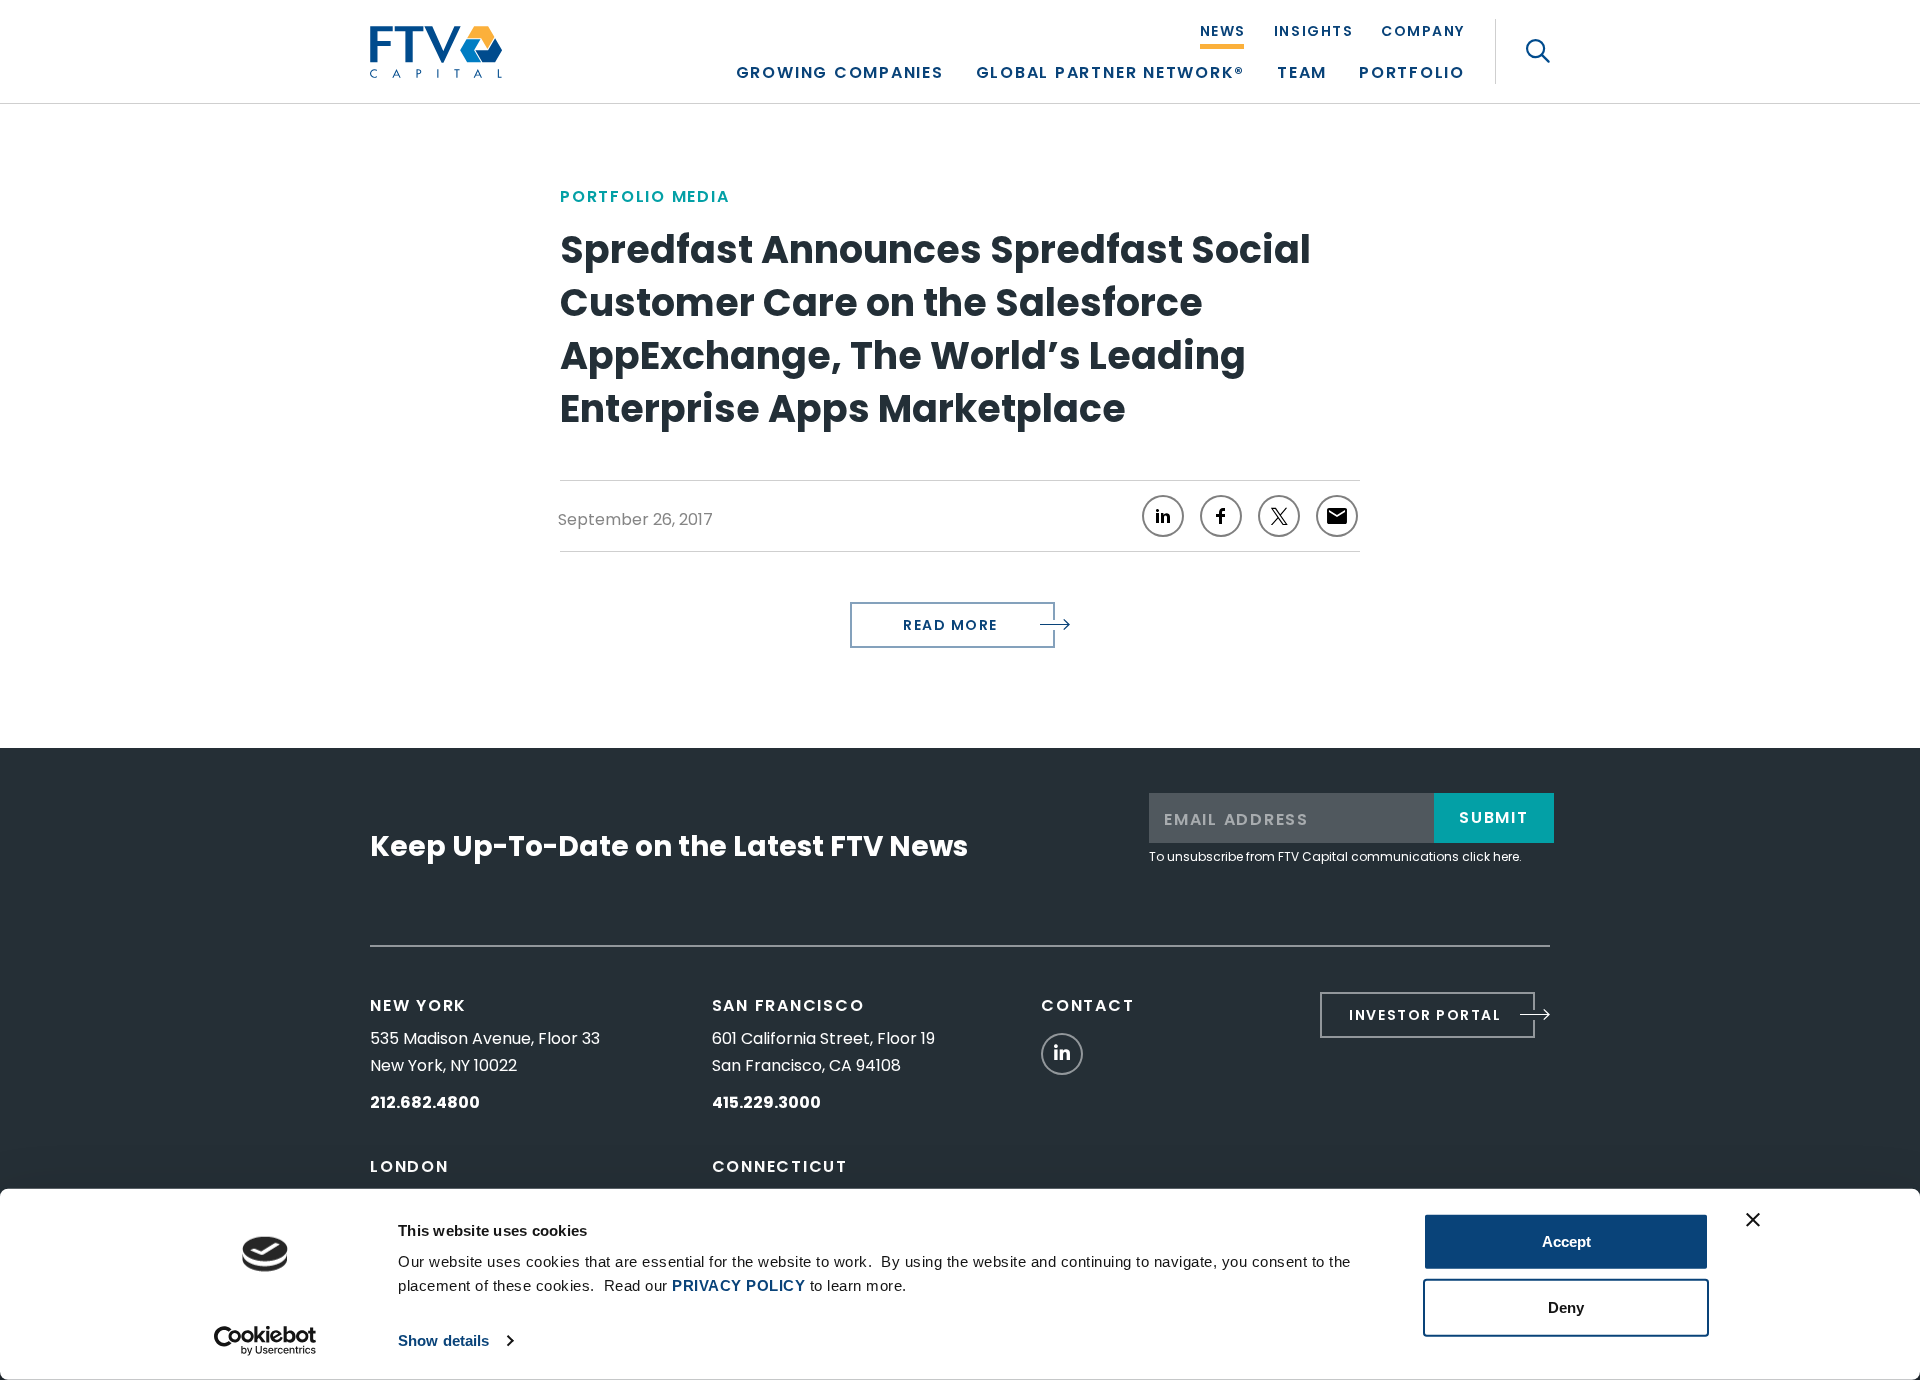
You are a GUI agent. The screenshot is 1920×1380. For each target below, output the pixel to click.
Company (1423, 32)
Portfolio (1412, 74)
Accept (1566, 1241)
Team (1302, 74)
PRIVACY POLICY (738, 1285)
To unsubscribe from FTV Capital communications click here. (1335, 856)
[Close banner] (1753, 1220)
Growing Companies (840, 74)
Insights (1313, 32)
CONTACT (1087, 1005)
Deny (1566, 1306)
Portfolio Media (644, 196)
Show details (443, 1340)
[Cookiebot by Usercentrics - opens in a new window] (265, 1341)
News (1223, 32)
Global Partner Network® (1110, 74)
